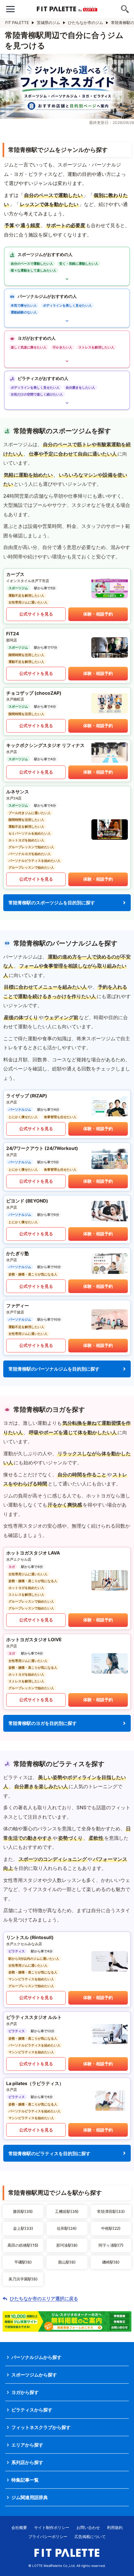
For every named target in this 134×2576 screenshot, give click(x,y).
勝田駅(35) (23, 2211)
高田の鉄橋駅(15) (23, 2245)
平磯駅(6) (23, 2262)
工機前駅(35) (67, 2211)
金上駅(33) (23, 2228)
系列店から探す (27, 2462)
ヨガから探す (25, 2392)
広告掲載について (90, 2537)
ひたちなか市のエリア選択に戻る (44, 2299)
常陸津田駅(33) (111, 2211)
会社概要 (19, 2527)
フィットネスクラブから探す (41, 2427)
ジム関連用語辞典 (30, 2497)
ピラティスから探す (32, 2410)
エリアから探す (27, 2445)
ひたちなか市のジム (86, 23)
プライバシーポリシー (48, 2537)
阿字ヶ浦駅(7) (111, 2245)
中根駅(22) (111, 2228)
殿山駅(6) (67, 2262)
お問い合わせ (88, 2527)
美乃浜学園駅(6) (23, 2279)
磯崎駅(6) (111, 2262)
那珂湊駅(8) (67, 2245)
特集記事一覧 (25, 2480)
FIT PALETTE (17, 23)
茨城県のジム (48, 23)
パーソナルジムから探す (36, 2357)
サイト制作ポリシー (52, 2527)
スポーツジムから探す (34, 2375)
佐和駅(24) (67, 2228)
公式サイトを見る (36, 614)
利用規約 (115, 2527)
